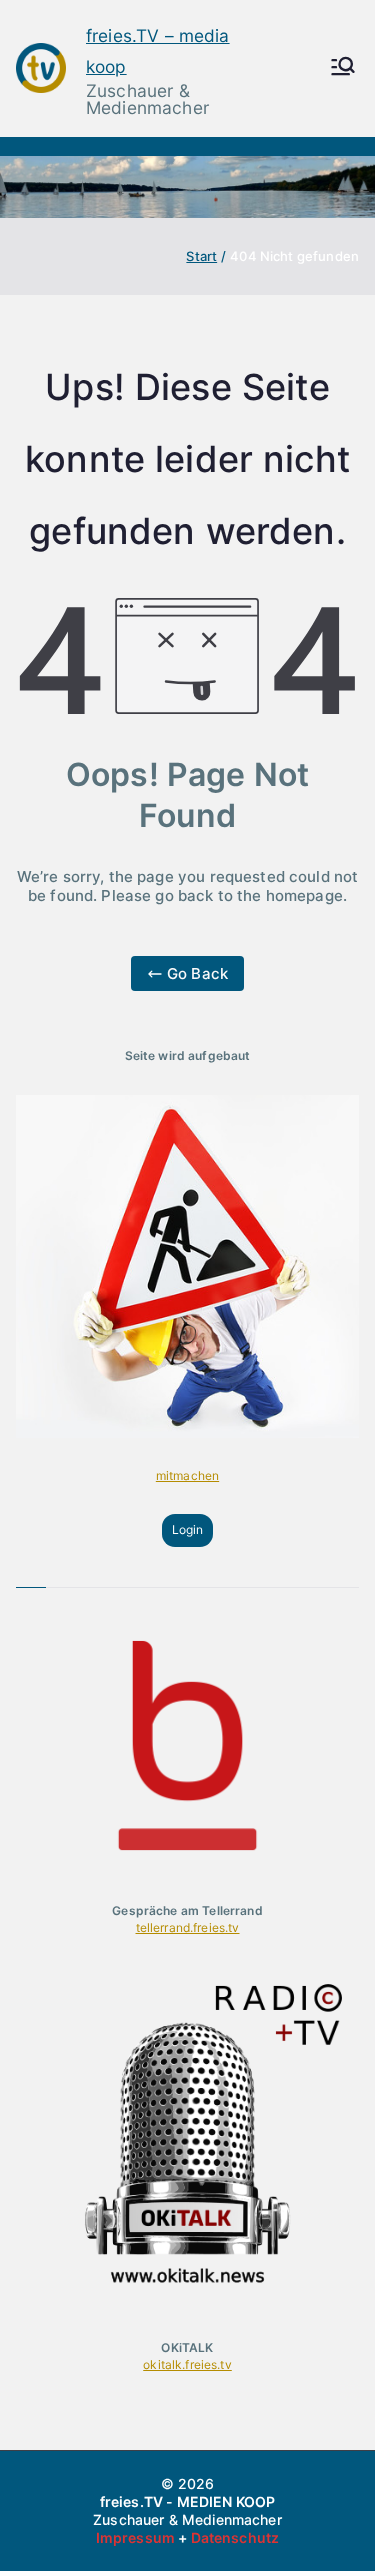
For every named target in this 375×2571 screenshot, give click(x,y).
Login (188, 1529)
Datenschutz (235, 2537)
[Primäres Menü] (343, 68)
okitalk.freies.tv (187, 2364)
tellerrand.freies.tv (188, 1927)
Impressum (135, 2537)
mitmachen (187, 1475)
